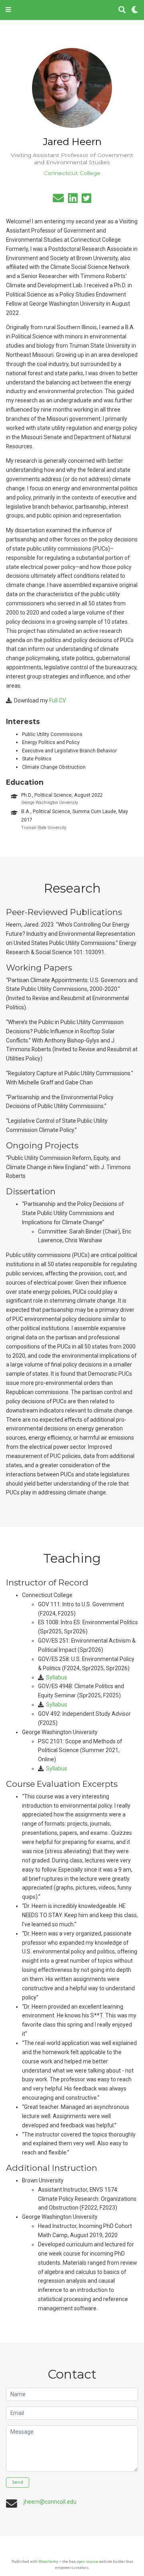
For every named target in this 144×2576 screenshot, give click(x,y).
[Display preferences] (135, 10)
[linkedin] (73, 200)
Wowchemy (48, 2561)
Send (18, 2482)
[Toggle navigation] (8, 10)
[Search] (122, 10)
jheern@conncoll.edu (50, 2502)
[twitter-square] (86, 200)
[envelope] (58, 200)
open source (87, 2561)
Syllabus (57, 1677)
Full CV (58, 700)
